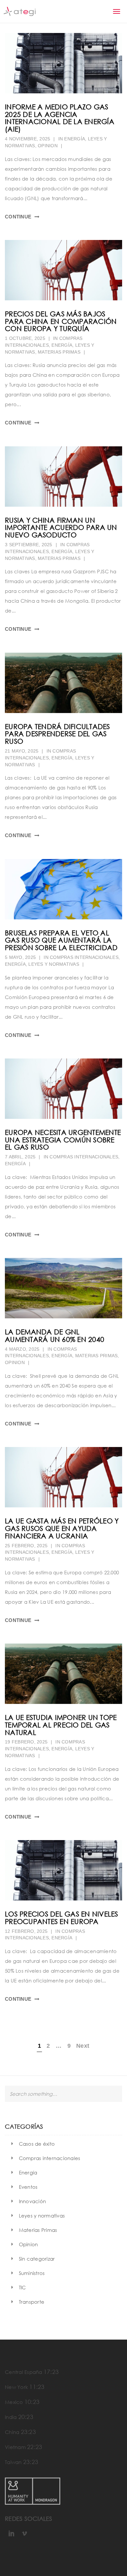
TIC (22, 2287)
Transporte (32, 2302)
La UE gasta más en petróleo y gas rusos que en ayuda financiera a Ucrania (62, 1528)
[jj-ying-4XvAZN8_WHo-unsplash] (63, 270)
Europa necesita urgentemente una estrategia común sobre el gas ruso (63, 1140)
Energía (75, 139)
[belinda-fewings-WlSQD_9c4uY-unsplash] (63, 63)
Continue (18, 217)
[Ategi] (20, 11)
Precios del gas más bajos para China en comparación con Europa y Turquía (61, 321)
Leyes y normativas (54, 964)
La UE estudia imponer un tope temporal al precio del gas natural (61, 1725)
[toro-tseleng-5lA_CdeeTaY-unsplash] (63, 683)
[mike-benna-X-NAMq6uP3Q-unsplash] (63, 1288)
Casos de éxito (37, 2144)
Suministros (32, 2273)
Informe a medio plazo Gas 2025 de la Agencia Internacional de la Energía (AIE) (60, 118)
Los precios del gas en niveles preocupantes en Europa (62, 1918)
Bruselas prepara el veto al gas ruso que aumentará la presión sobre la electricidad (61, 940)
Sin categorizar (37, 2259)
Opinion (48, 146)
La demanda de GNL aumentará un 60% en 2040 (55, 1336)
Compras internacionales (84, 957)
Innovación (33, 2201)
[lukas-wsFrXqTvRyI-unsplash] (63, 889)
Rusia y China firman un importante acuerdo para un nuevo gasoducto (61, 528)
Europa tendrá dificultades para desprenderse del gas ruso (57, 734)
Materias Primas (59, 352)
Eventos (28, 2187)
